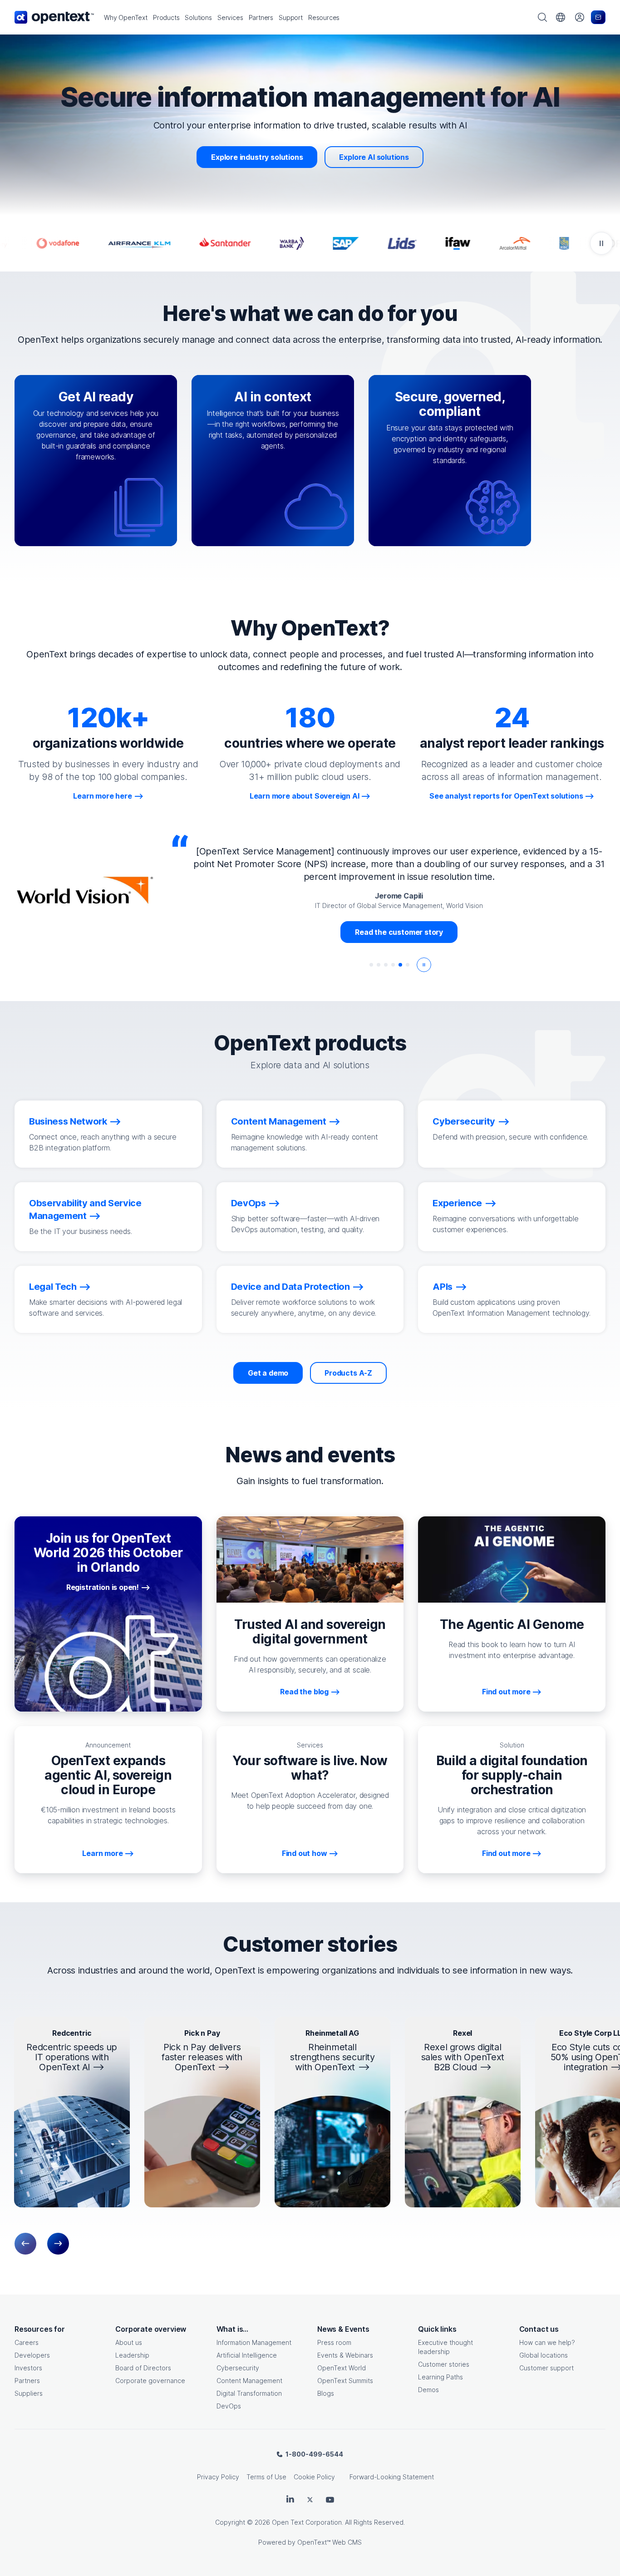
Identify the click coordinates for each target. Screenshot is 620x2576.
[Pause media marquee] (601, 243)
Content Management (249, 2381)
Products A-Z (348, 1373)
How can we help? (547, 2342)
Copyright (230, 2522)
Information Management (254, 2342)
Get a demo (268, 1373)
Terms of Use (266, 2477)
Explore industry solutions (257, 157)
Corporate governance (150, 2381)
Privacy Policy (218, 2477)
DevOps (229, 2406)
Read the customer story (399, 932)
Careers (27, 2342)
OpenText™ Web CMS (330, 2542)
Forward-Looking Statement (392, 2477)
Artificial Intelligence (247, 2355)
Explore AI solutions (374, 157)
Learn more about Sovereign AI (305, 796)
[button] (126, 17)
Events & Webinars (345, 2355)
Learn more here (102, 796)
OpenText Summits (345, 2381)
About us (129, 2342)
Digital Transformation (249, 2393)
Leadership (132, 2355)
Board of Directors (143, 2368)
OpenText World (342, 2368)
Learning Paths (440, 2377)
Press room (334, 2342)
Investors (28, 2368)
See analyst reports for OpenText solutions (506, 796)
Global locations (544, 2355)
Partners (27, 2381)
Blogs (326, 2393)
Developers (32, 2355)
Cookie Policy (314, 2477)
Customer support (546, 2368)
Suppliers (29, 2393)
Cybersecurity (238, 2368)
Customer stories (444, 2364)
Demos (428, 2390)
